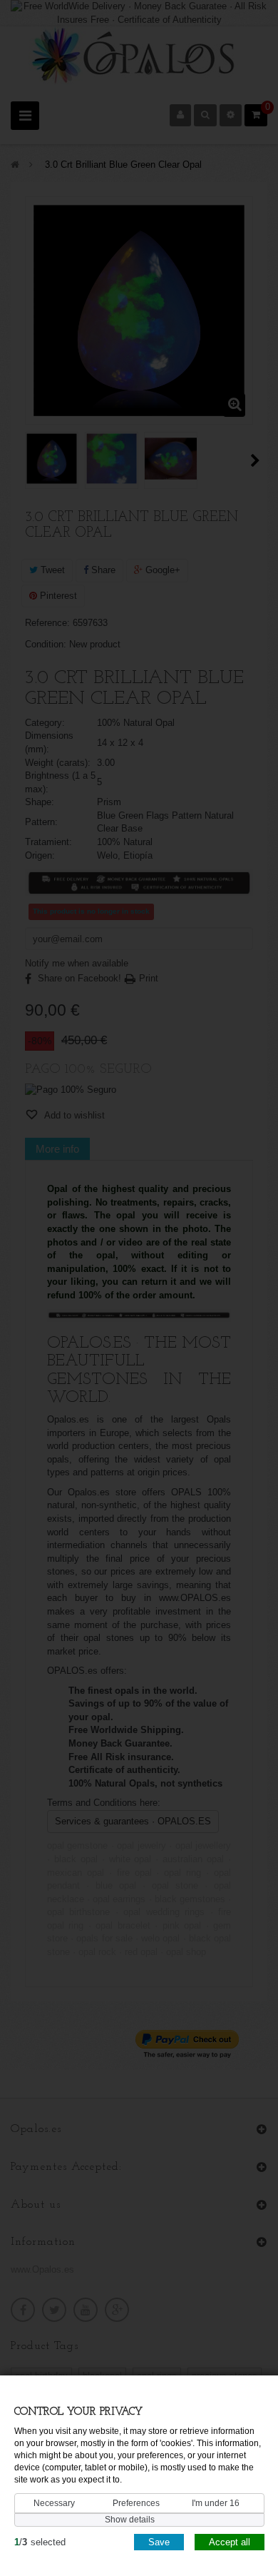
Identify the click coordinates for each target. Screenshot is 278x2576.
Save (159, 2542)
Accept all (230, 2542)
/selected (40, 2542)
